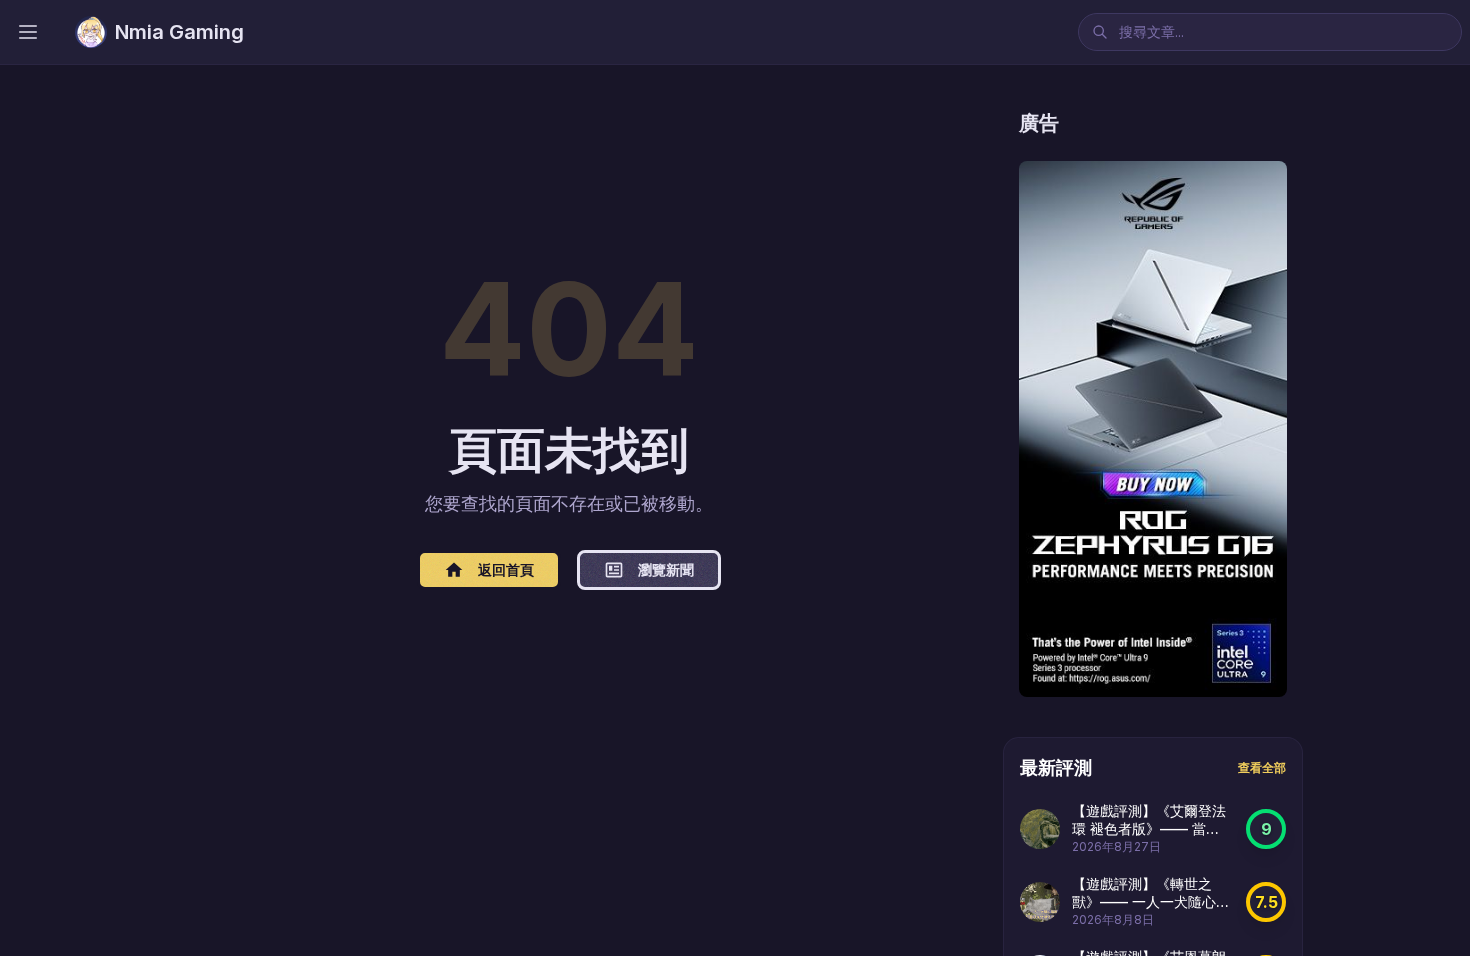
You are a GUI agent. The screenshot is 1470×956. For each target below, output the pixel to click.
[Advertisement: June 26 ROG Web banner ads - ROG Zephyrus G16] (1153, 429)
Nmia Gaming (179, 32)
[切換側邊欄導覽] (28, 32)
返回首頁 (506, 569)
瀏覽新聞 (666, 569)
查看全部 (1262, 767)
